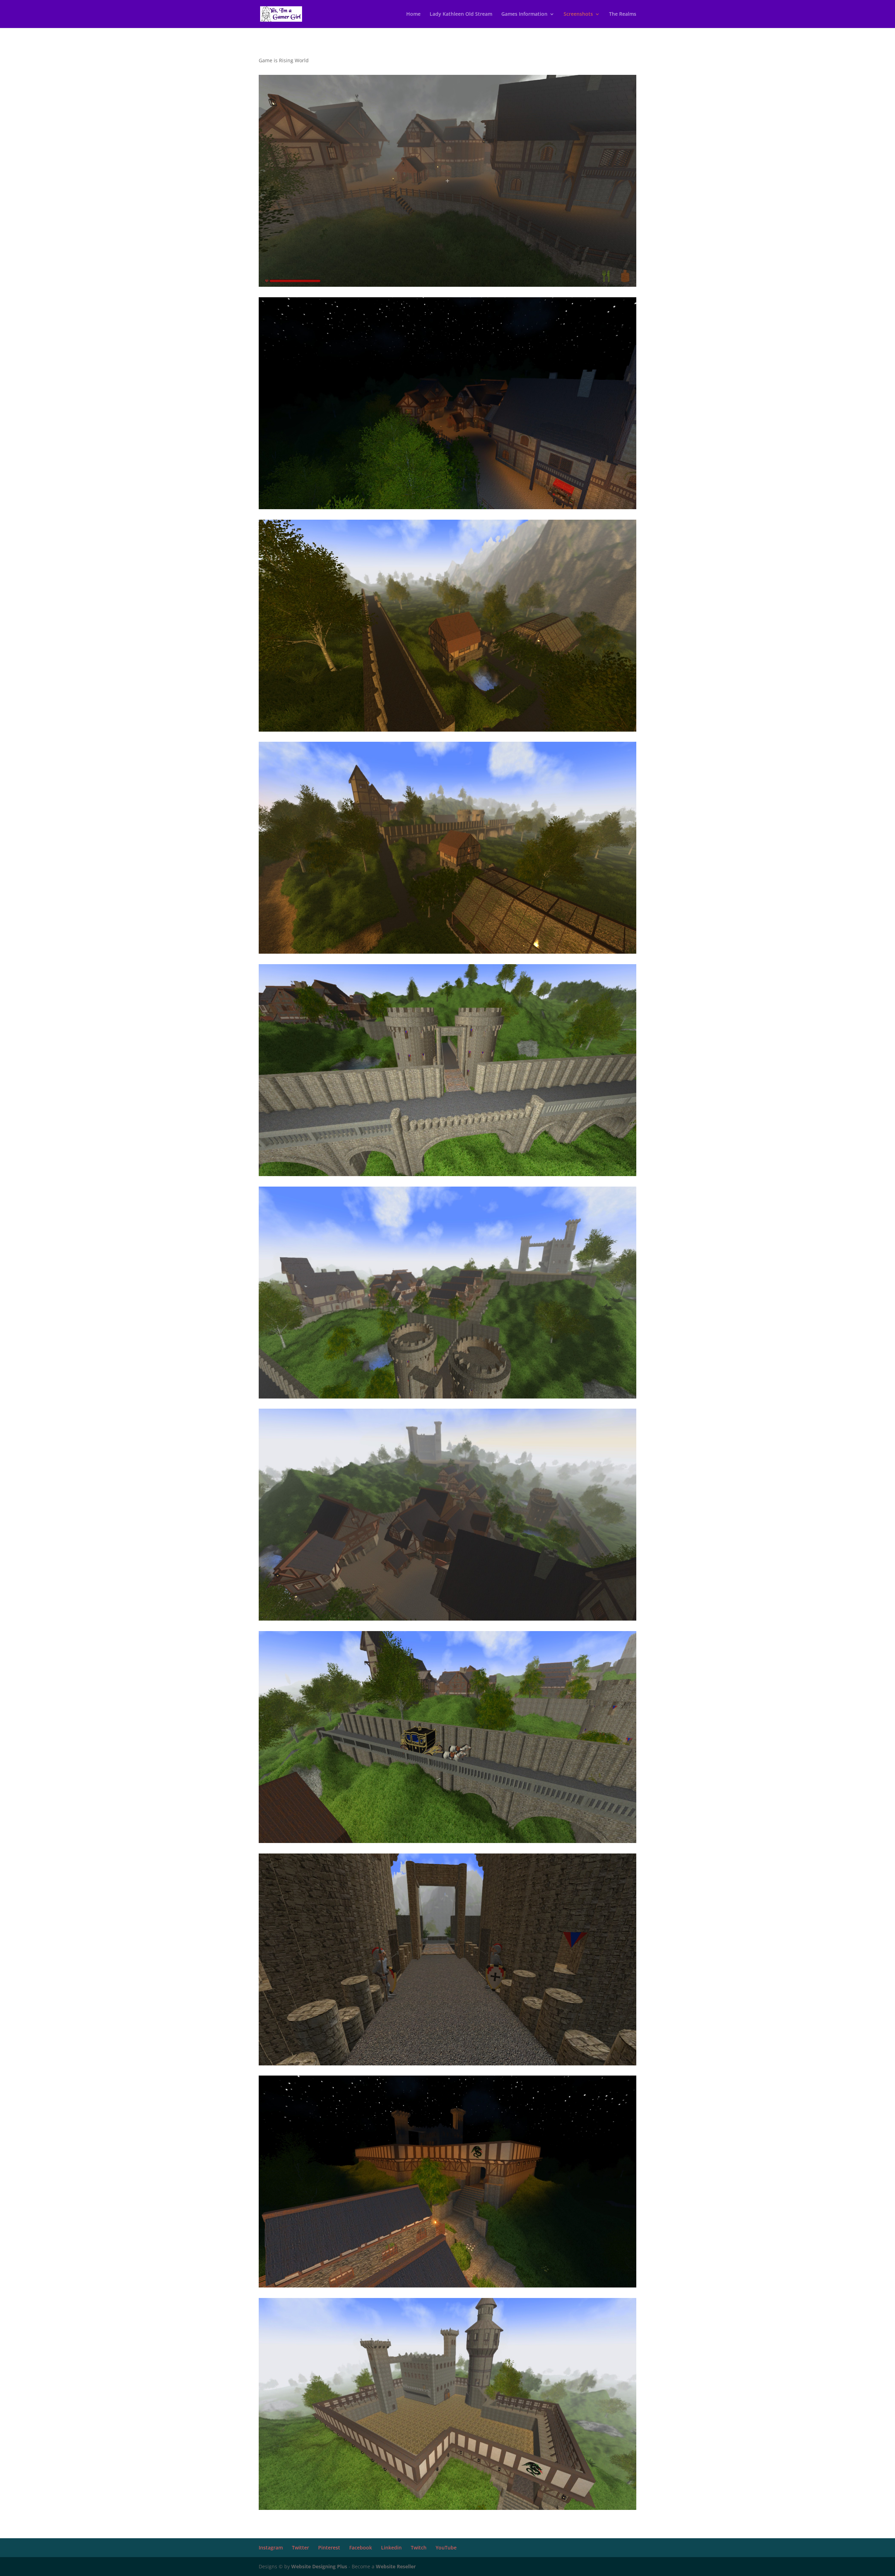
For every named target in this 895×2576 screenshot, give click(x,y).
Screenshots (578, 14)
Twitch (419, 2547)
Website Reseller (396, 2566)
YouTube (446, 2547)
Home (413, 14)
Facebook (361, 2547)
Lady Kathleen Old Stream (461, 14)
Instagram (271, 2547)
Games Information (524, 14)
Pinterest (329, 2547)
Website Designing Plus (319, 2566)
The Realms (623, 14)
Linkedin (391, 2547)
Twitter (300, 2547)
